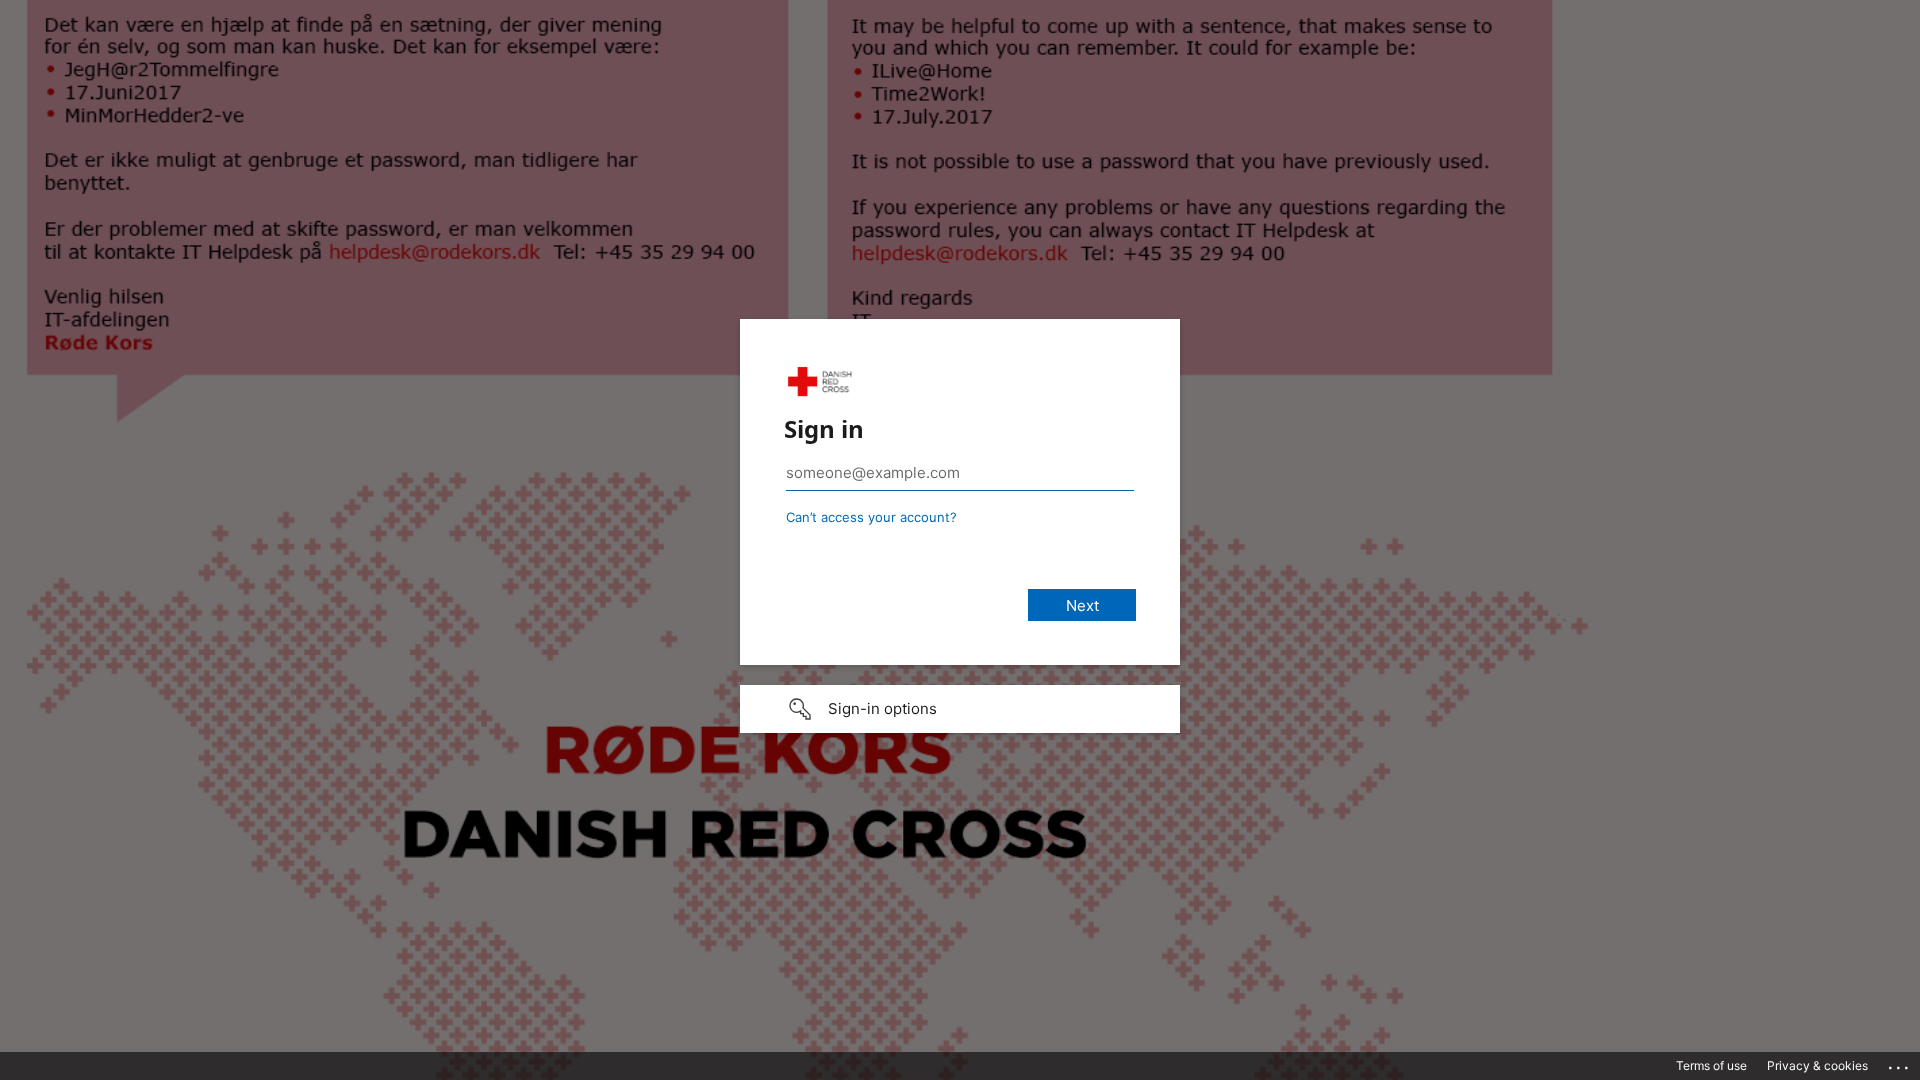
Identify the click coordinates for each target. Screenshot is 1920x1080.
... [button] (1900, 1063)
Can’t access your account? (871, 517)
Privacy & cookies (1817, 1065)
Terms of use (1711, 1065)
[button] (960, 709)
